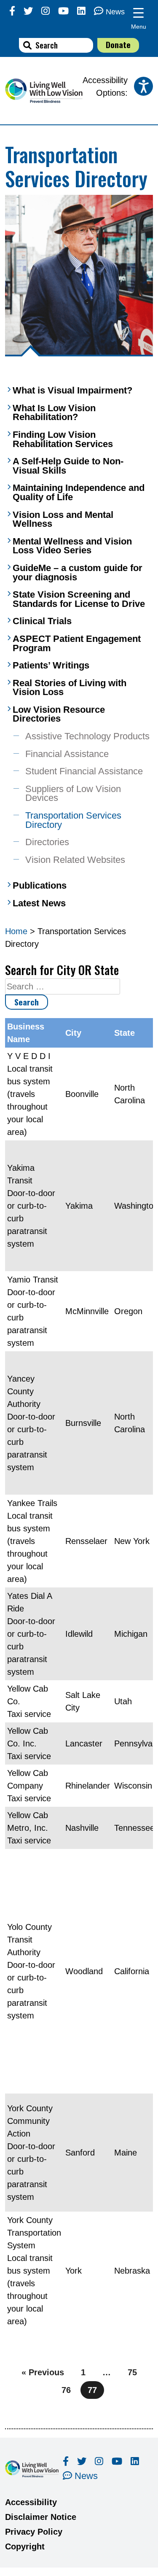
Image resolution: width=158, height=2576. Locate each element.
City (73, 1033)
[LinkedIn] (81, 11)
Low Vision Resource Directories (59, 714)
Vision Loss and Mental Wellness (63, 519)
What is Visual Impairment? (72, 391)
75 (132, 2372)
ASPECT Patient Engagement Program (77, 643)
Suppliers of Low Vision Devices (73, 794)
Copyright (25, 2546)
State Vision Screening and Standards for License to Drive (79, 599)
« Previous (43, 2372)
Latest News (39, 903)
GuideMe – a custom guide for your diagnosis (78, 573)
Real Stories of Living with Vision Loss (70, 688)
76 (66, 2390)
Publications (40, 886)
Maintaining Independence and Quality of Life (79, 492)
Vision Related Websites (75, 860)
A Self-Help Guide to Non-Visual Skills (68, 466)
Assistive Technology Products (87, 736)
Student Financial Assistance (84, 771)
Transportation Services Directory (73, 820)
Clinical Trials (42, 621)
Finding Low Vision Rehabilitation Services (63, 439)
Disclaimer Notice (41, 2517)
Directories (47, 842)
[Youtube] (63, 11)
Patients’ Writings (51, 666)
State (125, 1033)
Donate (118, 44)
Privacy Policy (34, 2532)
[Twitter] (28, 11)
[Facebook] (12, 11)
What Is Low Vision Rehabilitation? (54, 413)
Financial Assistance (67, 754)
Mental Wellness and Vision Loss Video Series (72, 546)
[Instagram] (46, 11)
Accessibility (31, 2502)
